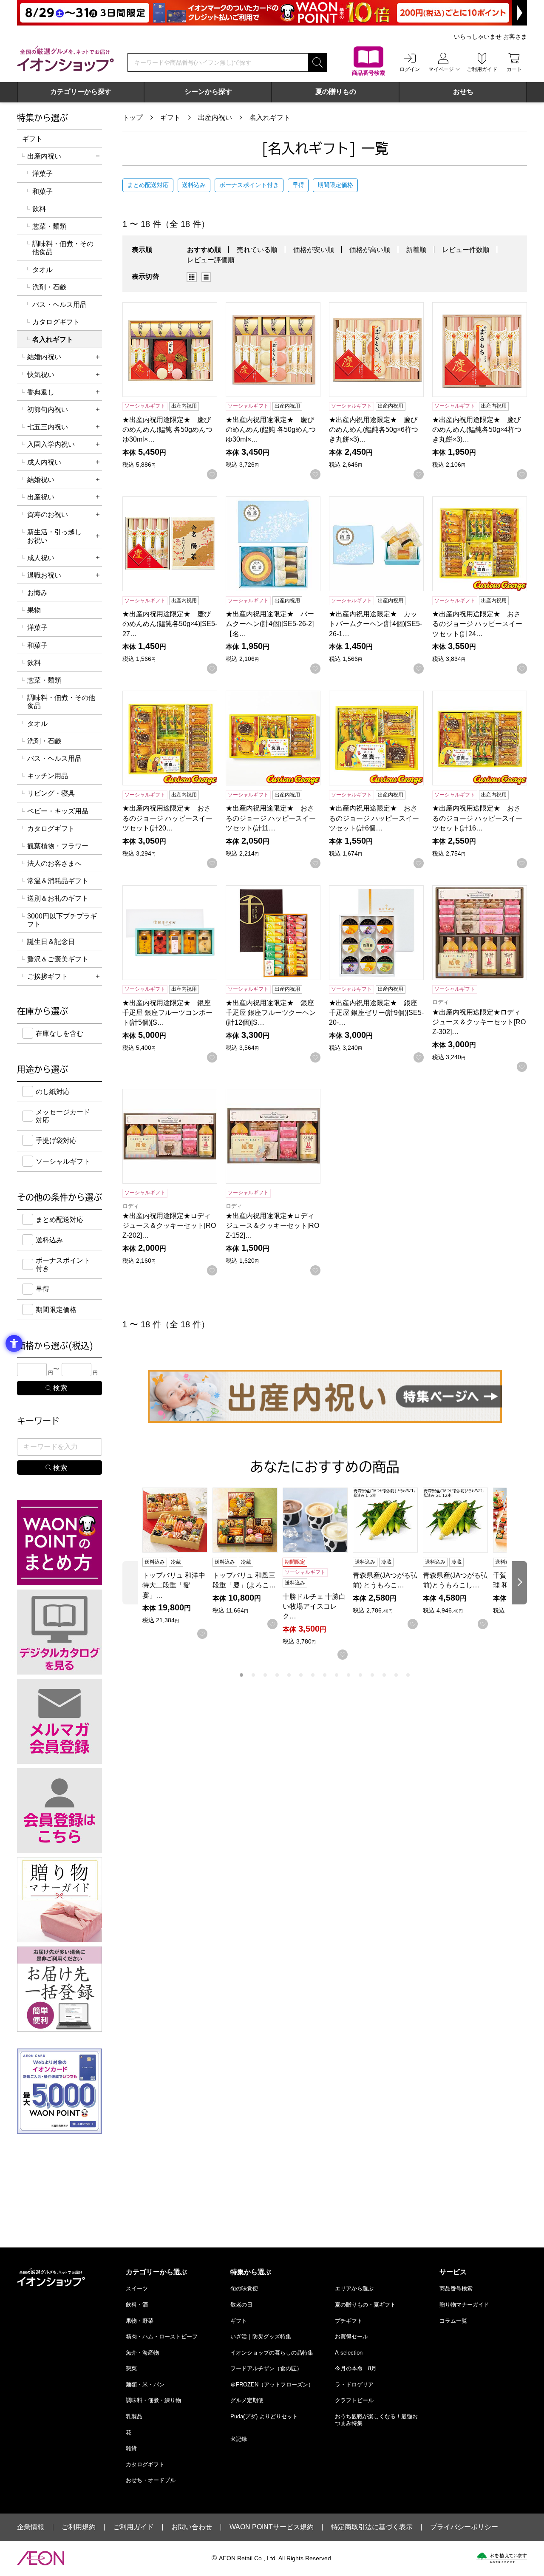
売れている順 (257, 250)
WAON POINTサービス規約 (272, 2527)
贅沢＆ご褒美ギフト (58, 959)
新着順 (416, 250)
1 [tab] (241, 1675)
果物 (34, 610)
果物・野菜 (140, 2321)
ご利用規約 (79, 2527)
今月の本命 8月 (356, 2368)
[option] (194, 277)
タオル (42, 270)
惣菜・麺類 (49, 226)
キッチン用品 (48, 776)
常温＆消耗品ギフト (58, 881)
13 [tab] (384, 1675)
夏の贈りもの (336, 92)
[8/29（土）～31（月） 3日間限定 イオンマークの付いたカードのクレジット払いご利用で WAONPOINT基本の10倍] (272, 13)
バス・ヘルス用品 (59, 305)
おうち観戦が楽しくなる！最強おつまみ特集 (376, 2420)
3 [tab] (265, 1675)
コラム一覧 (453, 2321)
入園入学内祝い (51, 444)
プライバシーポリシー (464, 2527)
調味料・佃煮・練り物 (153, 2400)
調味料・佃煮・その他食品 (63, 248)
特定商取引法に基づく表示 (372, 2527)
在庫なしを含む (59, 1033)
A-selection (349, 2353)
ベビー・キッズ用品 (58, 811)
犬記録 (239, 2439)
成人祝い (41, 558)
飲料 (39, 209)
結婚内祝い (44, 357)
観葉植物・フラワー (58, 846)
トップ (133, 118)
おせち (463, 92)
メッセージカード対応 (63, 1116)
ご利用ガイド (133, 2527)
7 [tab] (313, 1675)
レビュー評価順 (211, 260)
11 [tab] (360, 1675)
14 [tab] (396, 1675)
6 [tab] (301, 1675)
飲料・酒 (137, 2305)
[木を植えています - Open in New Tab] (502, 2558)
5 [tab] (289, 1675)
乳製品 (134, 2416)
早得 (298, 185)
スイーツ (137, 2288)
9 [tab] (337, 1675)
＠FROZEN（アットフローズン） (272, 2385)
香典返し (41, 392)
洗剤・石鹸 (49, 287)
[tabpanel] (177, 1563)
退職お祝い (44, 575)
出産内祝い (215, 118)
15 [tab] (408, 1675)
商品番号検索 (456, 2288)
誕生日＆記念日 (51, 942)
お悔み (37, 593)
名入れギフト (270, 118)
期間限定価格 (335, 185)
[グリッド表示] (192, 277)
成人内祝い (44, 462)
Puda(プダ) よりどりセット (264, 2416)
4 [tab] (277, 1675)
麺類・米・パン (145, 2385)
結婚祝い (41, 480)
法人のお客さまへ (54, 863)
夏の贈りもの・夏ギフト (365, 2305)
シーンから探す (208, 92)
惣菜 (131, 2368)
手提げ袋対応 (56, 1141)
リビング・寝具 (51, 793)
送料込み (194, 185)
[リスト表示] (206, 277)
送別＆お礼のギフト (58, 898)
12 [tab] (372, 1675)
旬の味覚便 (244, 2288)
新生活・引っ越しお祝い (54, 536)
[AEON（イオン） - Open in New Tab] (41, 2558)
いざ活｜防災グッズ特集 (261, 2337)
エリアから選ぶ (354, 2288)
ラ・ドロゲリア (354, 2385)
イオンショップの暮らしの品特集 (272, 2353)
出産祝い (41, 497)
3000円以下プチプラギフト (62, 920)
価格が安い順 (314, 250)
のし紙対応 (53, 1092)
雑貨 (131, 2448)
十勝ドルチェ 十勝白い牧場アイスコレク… (314, 1606)
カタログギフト (56, 322)
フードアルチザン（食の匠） (266, 2368)
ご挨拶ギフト (48, 976)
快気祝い (41, 375)
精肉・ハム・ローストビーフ (162, 2337)
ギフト (170, 118)
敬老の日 (241, 2305)
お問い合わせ (192, 2527)
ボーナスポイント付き (249, 185)
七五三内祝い (48, 427)
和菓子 (42, 191)
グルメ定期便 (247, 2400)
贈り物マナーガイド (464, 2305)
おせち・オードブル (151, 2480)
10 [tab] (348, 1675)
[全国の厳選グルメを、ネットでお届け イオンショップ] (65, 59)
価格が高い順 (370, 250)
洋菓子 (42, 174)
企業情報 (31, 2527)
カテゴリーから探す (81, 92)
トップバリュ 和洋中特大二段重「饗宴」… (174, 1585)
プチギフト (349, 2321)
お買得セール (351, 2337)
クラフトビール (354, 2400)
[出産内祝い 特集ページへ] (325, 1396)
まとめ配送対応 (148, 185)
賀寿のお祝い (48, 514)
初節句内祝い (48, 409)
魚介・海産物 (142, 2353)
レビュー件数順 (466, 250)
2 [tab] (253, 1675)
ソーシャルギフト (63, 1161)
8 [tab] (325, 1675)
